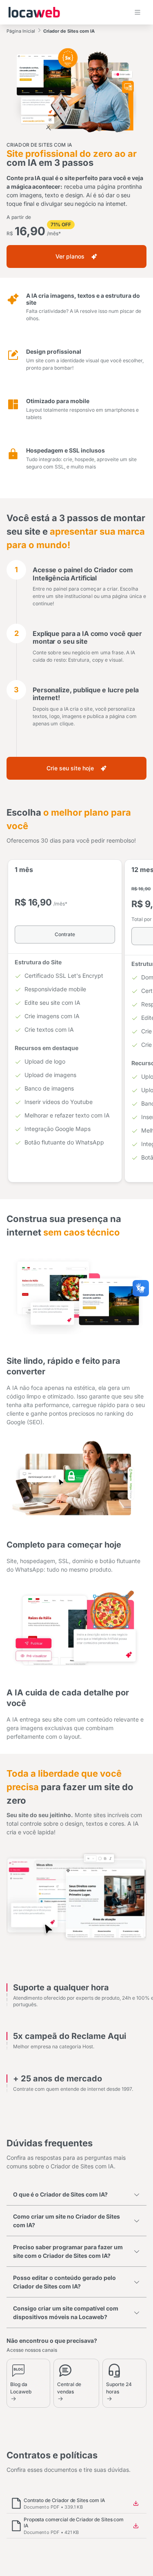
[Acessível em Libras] (141, 1288)
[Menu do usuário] (137, 12)
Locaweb (34, 12)
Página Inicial (21, 31)
